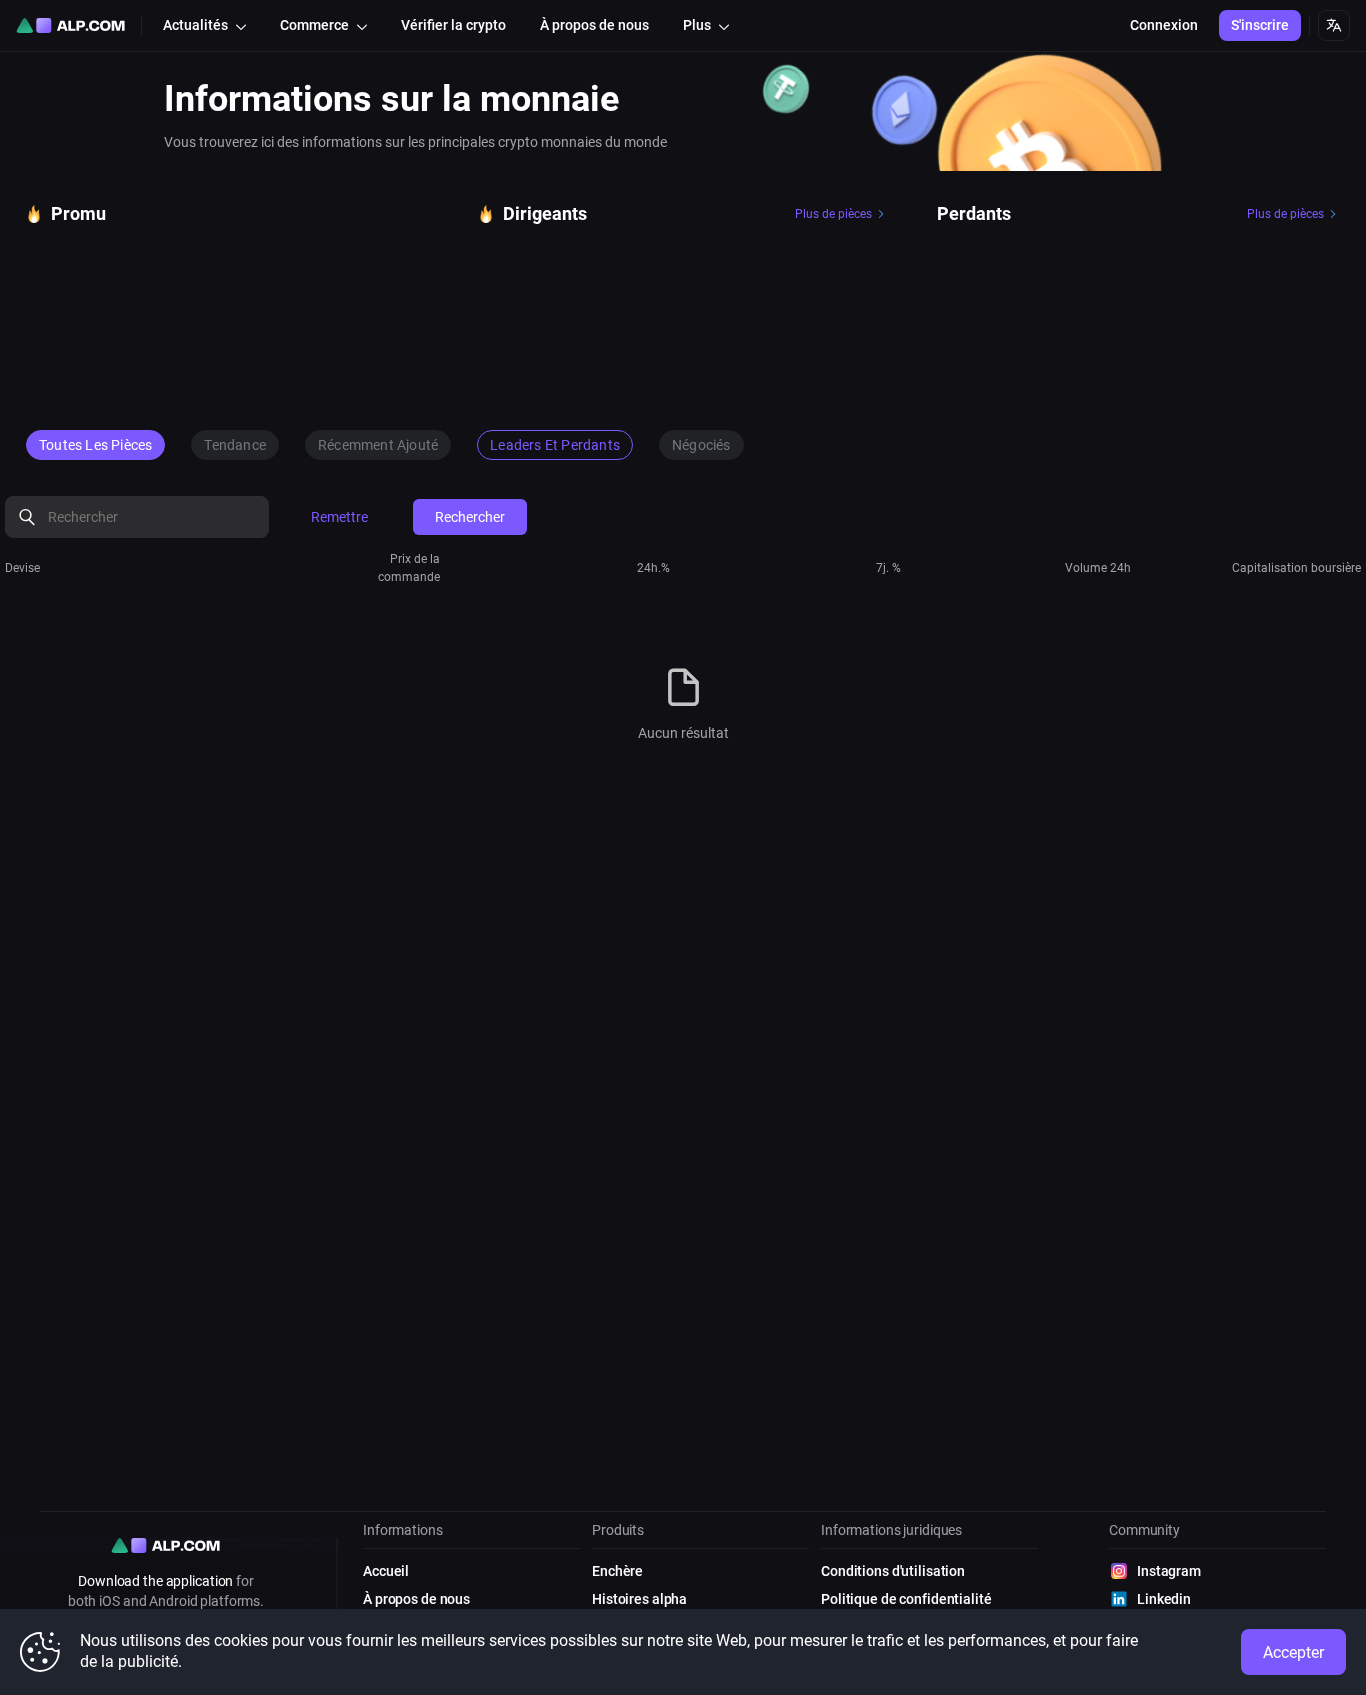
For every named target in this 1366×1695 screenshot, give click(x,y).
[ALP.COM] (70, 25)
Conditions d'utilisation (893, 1571)
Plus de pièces (833, 214)
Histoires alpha (639, 1599)
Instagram (1169, 1571)
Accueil (386, 1571)
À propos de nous (416, 1599)
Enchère (617, 1571)
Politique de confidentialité (906, 1599)
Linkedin (1164, 1599)
